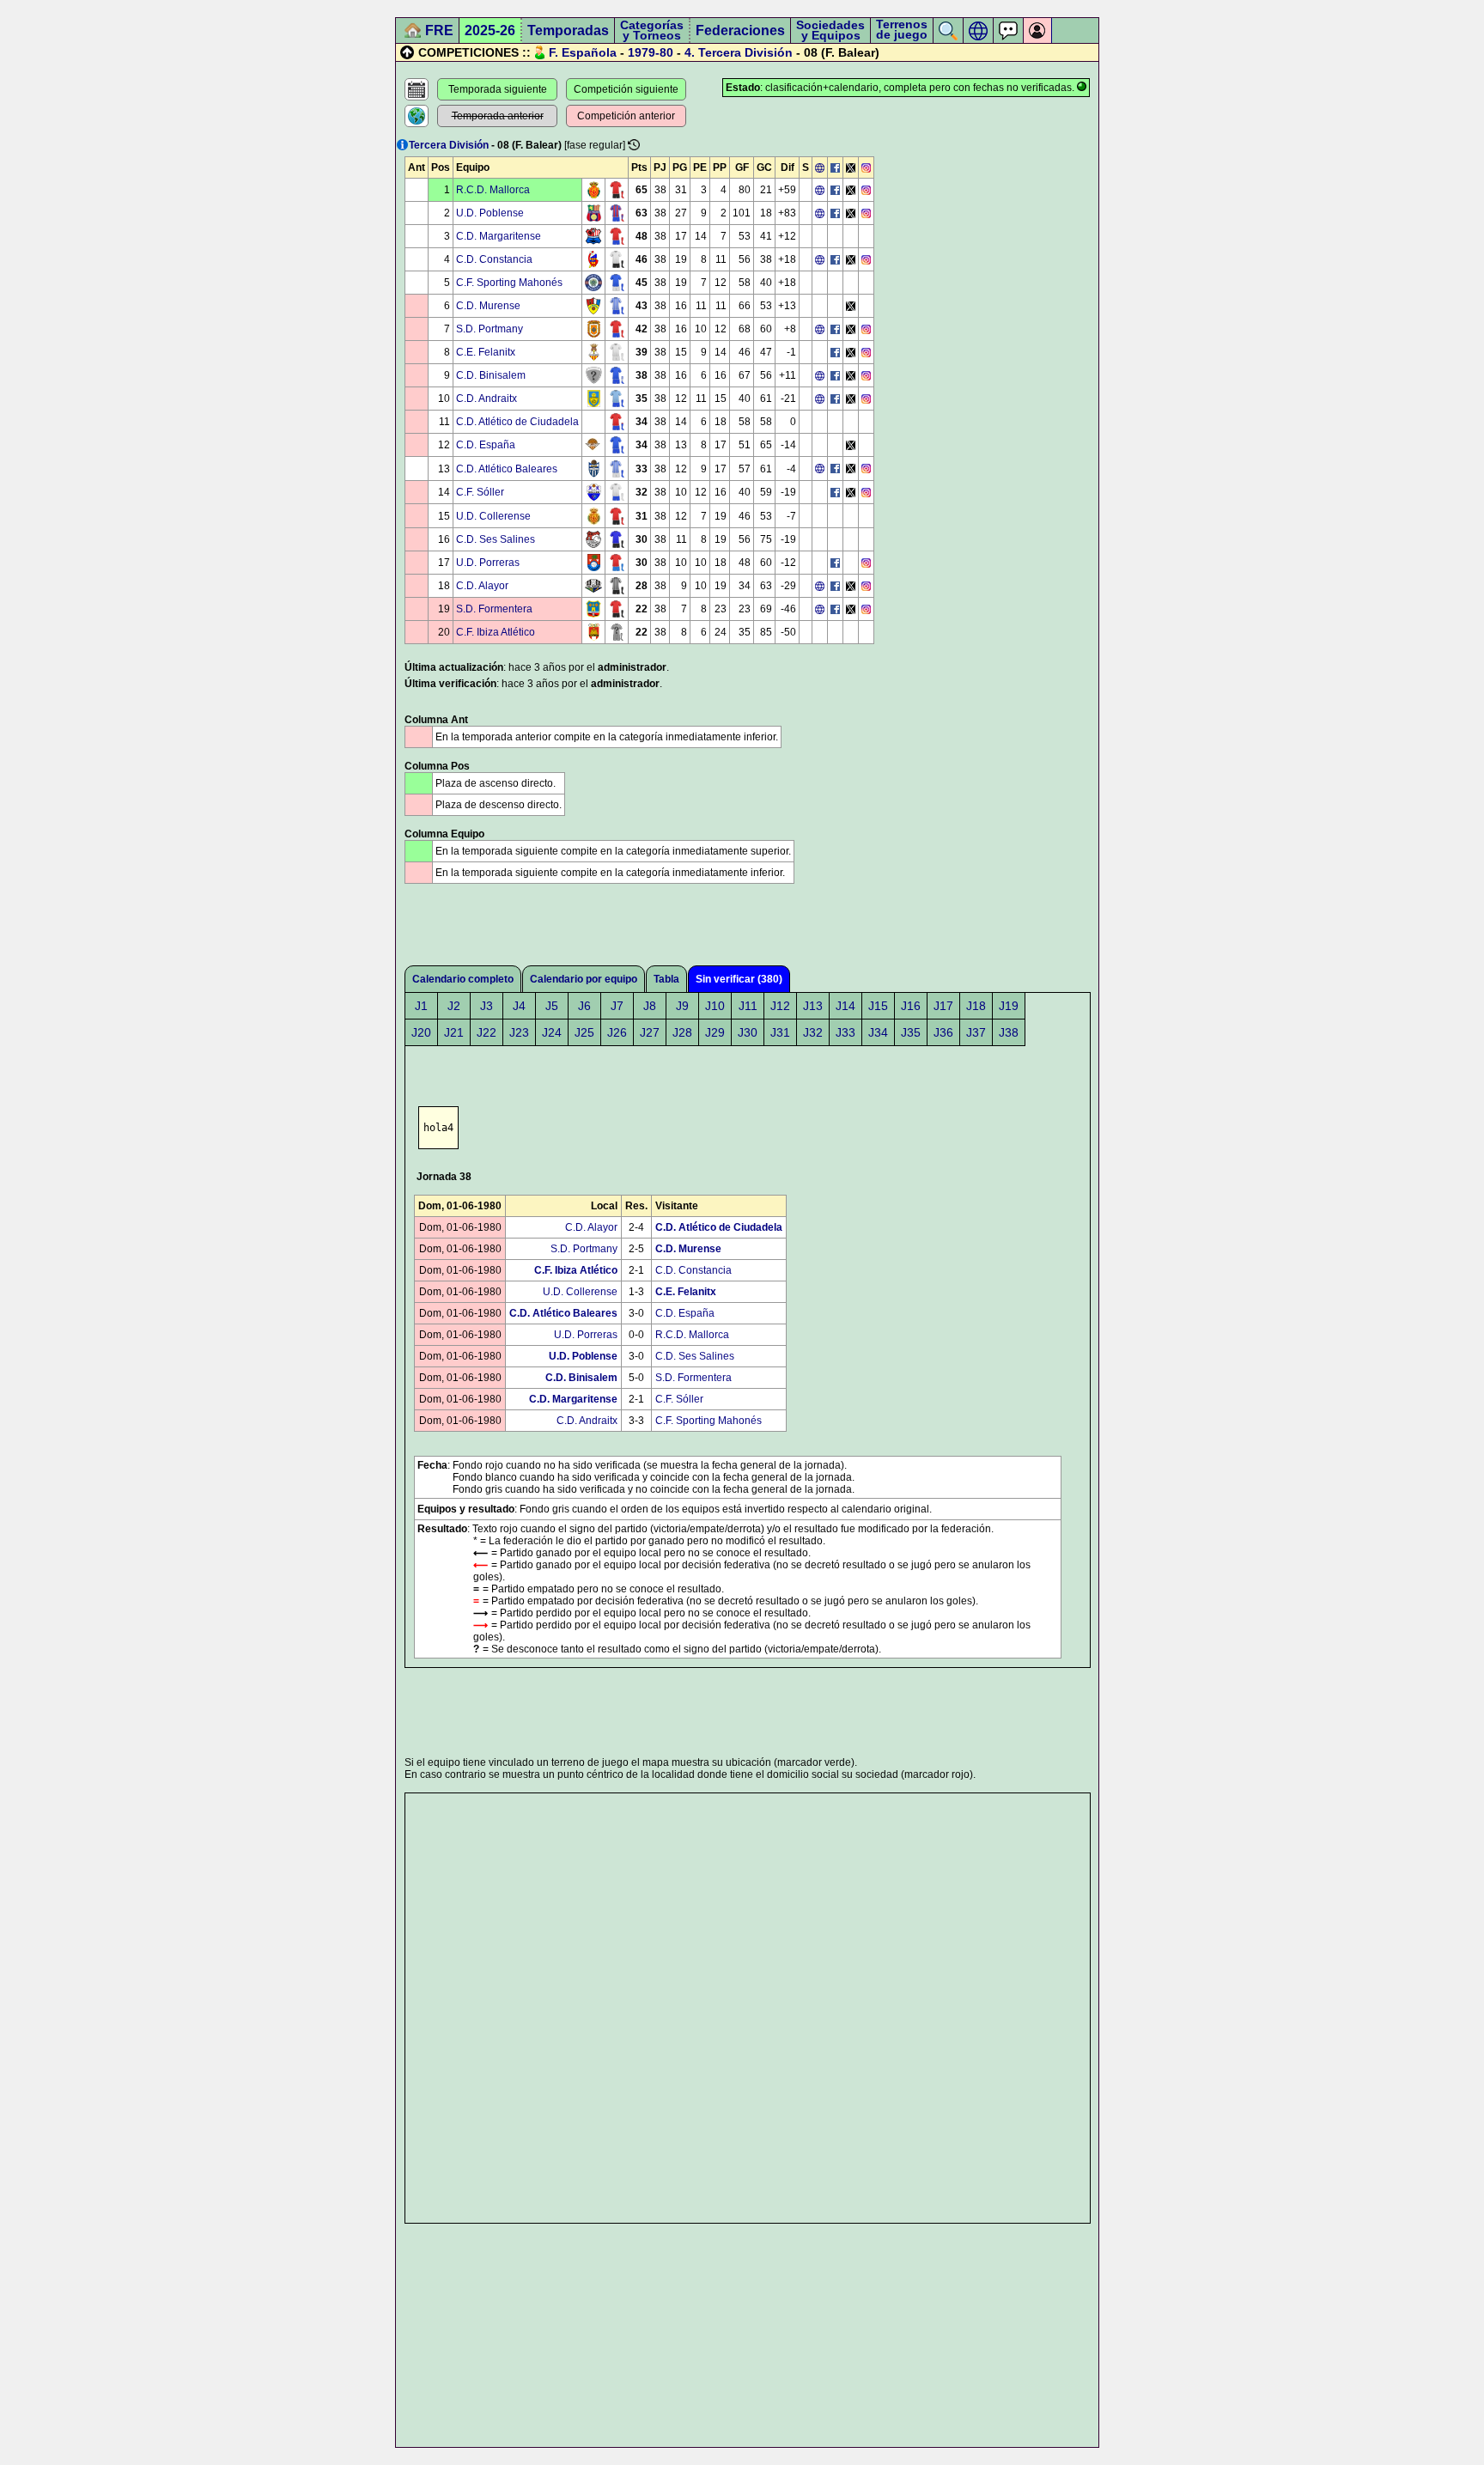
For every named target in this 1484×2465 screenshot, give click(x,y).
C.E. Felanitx (486, 352)
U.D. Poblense (490, 213)
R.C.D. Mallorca (493, 190)
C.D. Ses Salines (496, 539)
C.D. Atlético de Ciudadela (517, 422)
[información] (402, 145)
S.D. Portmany (490, 329)
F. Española (583, 52)
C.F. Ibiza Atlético (496, 632)
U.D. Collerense (493, 516)
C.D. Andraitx (487, 399)
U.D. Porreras (488, 563)
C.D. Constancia (494, 259)
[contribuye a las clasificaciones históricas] (634, 145)
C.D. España (486, 445)
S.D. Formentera (494, 609)
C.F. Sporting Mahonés (509, 283)
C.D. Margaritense (499, 236)
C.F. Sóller (480, 492)
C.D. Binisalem (491, 375)
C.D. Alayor (482, 586)
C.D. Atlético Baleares (507, 469)
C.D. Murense (488, 306)
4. (690, 52)
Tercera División (745, 52)
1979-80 (651, 52)
